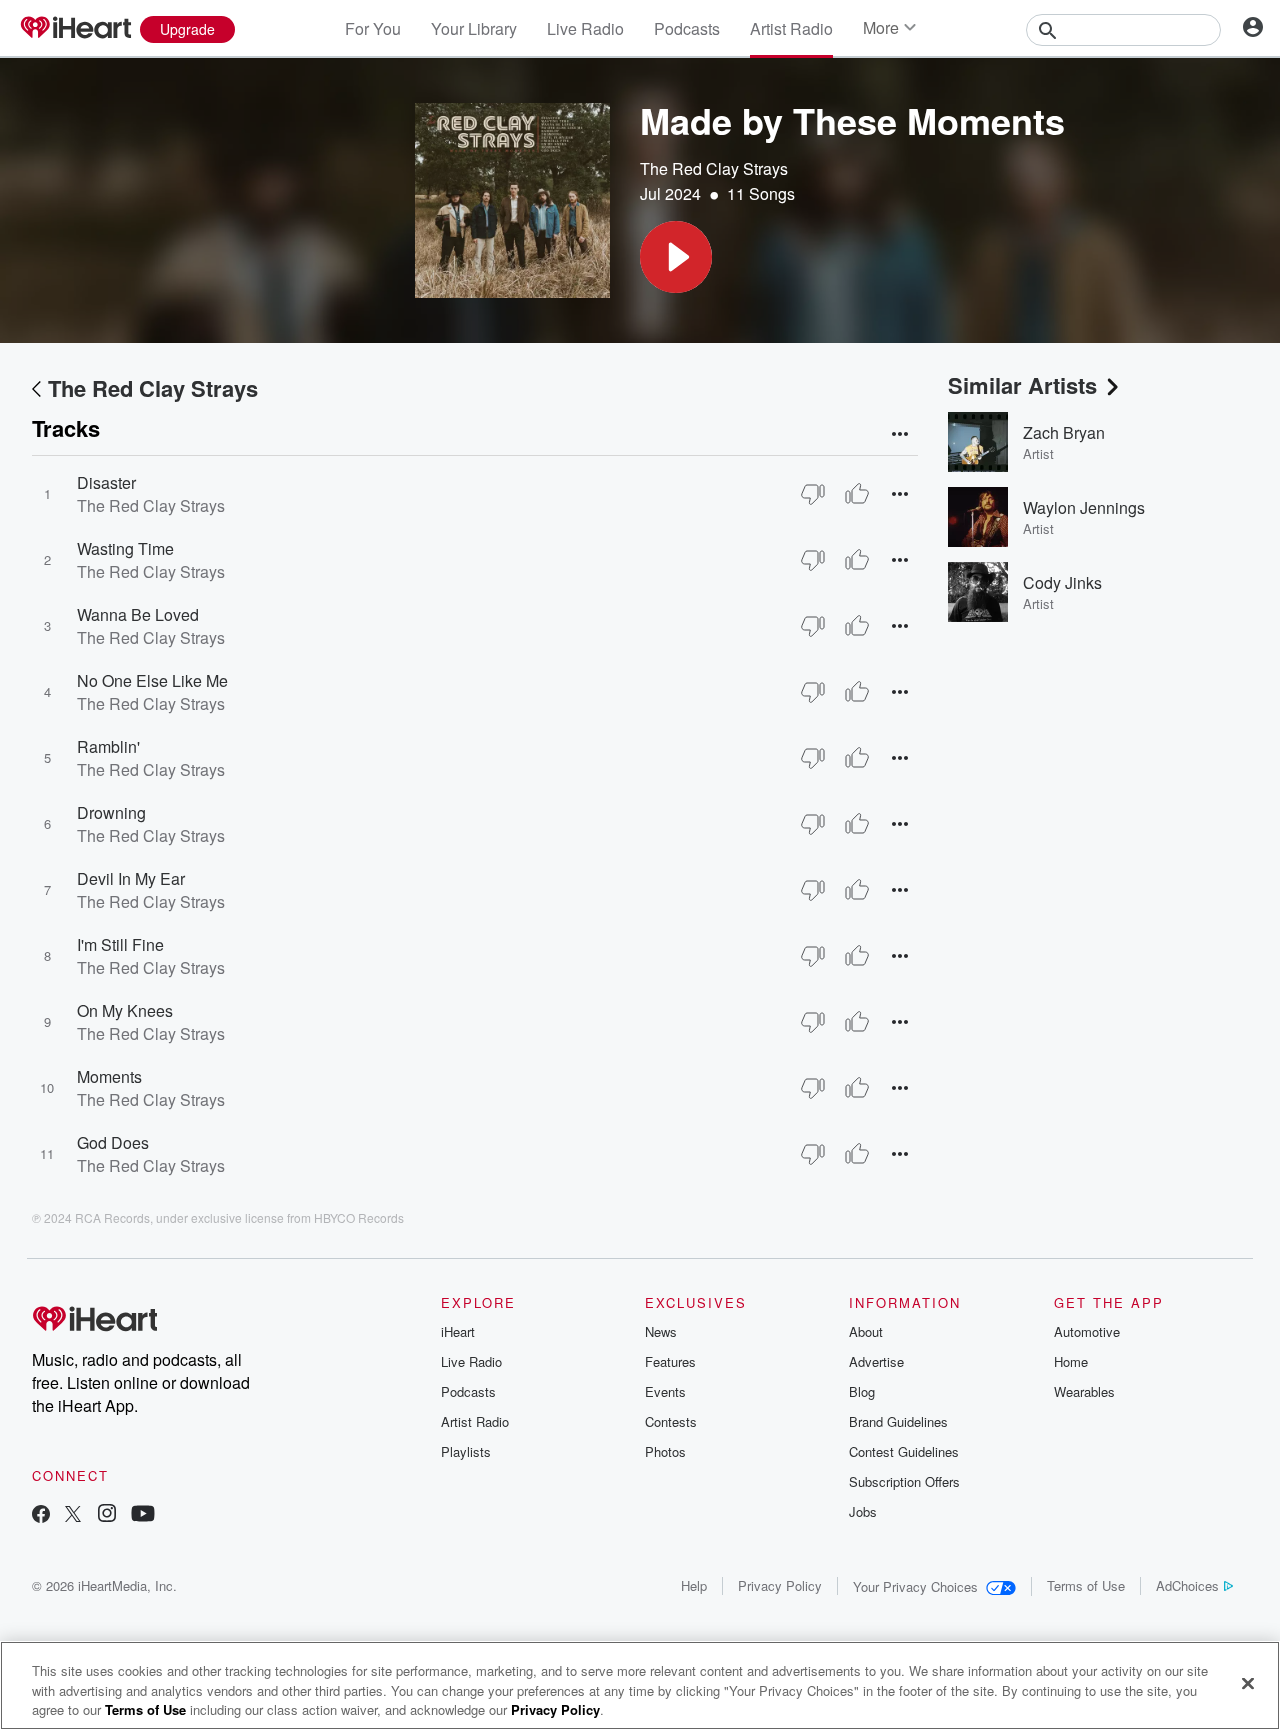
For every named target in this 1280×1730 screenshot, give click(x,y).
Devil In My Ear (131, 878)
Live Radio (585, 28)
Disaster (106, 482)
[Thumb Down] (813, 494)
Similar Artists (1022, 385)
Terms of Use (1086, 1585)
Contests (671, 1421)
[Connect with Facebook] (41, 1515)
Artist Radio (791, 28)
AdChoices (1187, 1585)
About (866, 1331)
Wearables (1084, 1391)
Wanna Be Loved (138, 614)
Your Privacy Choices (915, 1586)
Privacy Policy (780, 1585)
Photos (665, 1451)
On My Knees (125, 1010)
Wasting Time (125, 548)
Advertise (876, 1361)
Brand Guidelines (898, 1421)
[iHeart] (75, 29)
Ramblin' (108, 746)
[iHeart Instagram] (107, 1515)
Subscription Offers (904, 1481)
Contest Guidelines (904, 1451)
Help (694, 1585)
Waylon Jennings (1084, 507)
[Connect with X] (73, 1515)
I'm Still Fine (120, 944)
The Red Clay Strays (714, 168)
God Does (113, 1142)
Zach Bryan (1064, 432)
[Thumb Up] (857, 494)
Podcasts (687, 28)
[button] (676, 257)
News (661, 1331)
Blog (862, 1391)
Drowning (111, 812)
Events (665, 1391)
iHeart (458, 1331)
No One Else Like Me (152, 680)
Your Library (474, 28)
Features (670, 1361)
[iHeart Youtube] (143, 1515)
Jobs (863, 1511)
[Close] (1248, 1683)
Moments (109, 1076)
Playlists (466, 1451)
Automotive (1087, 1331)
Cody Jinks (1062, 582)
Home (1071, 1361)
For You (373, 28)
